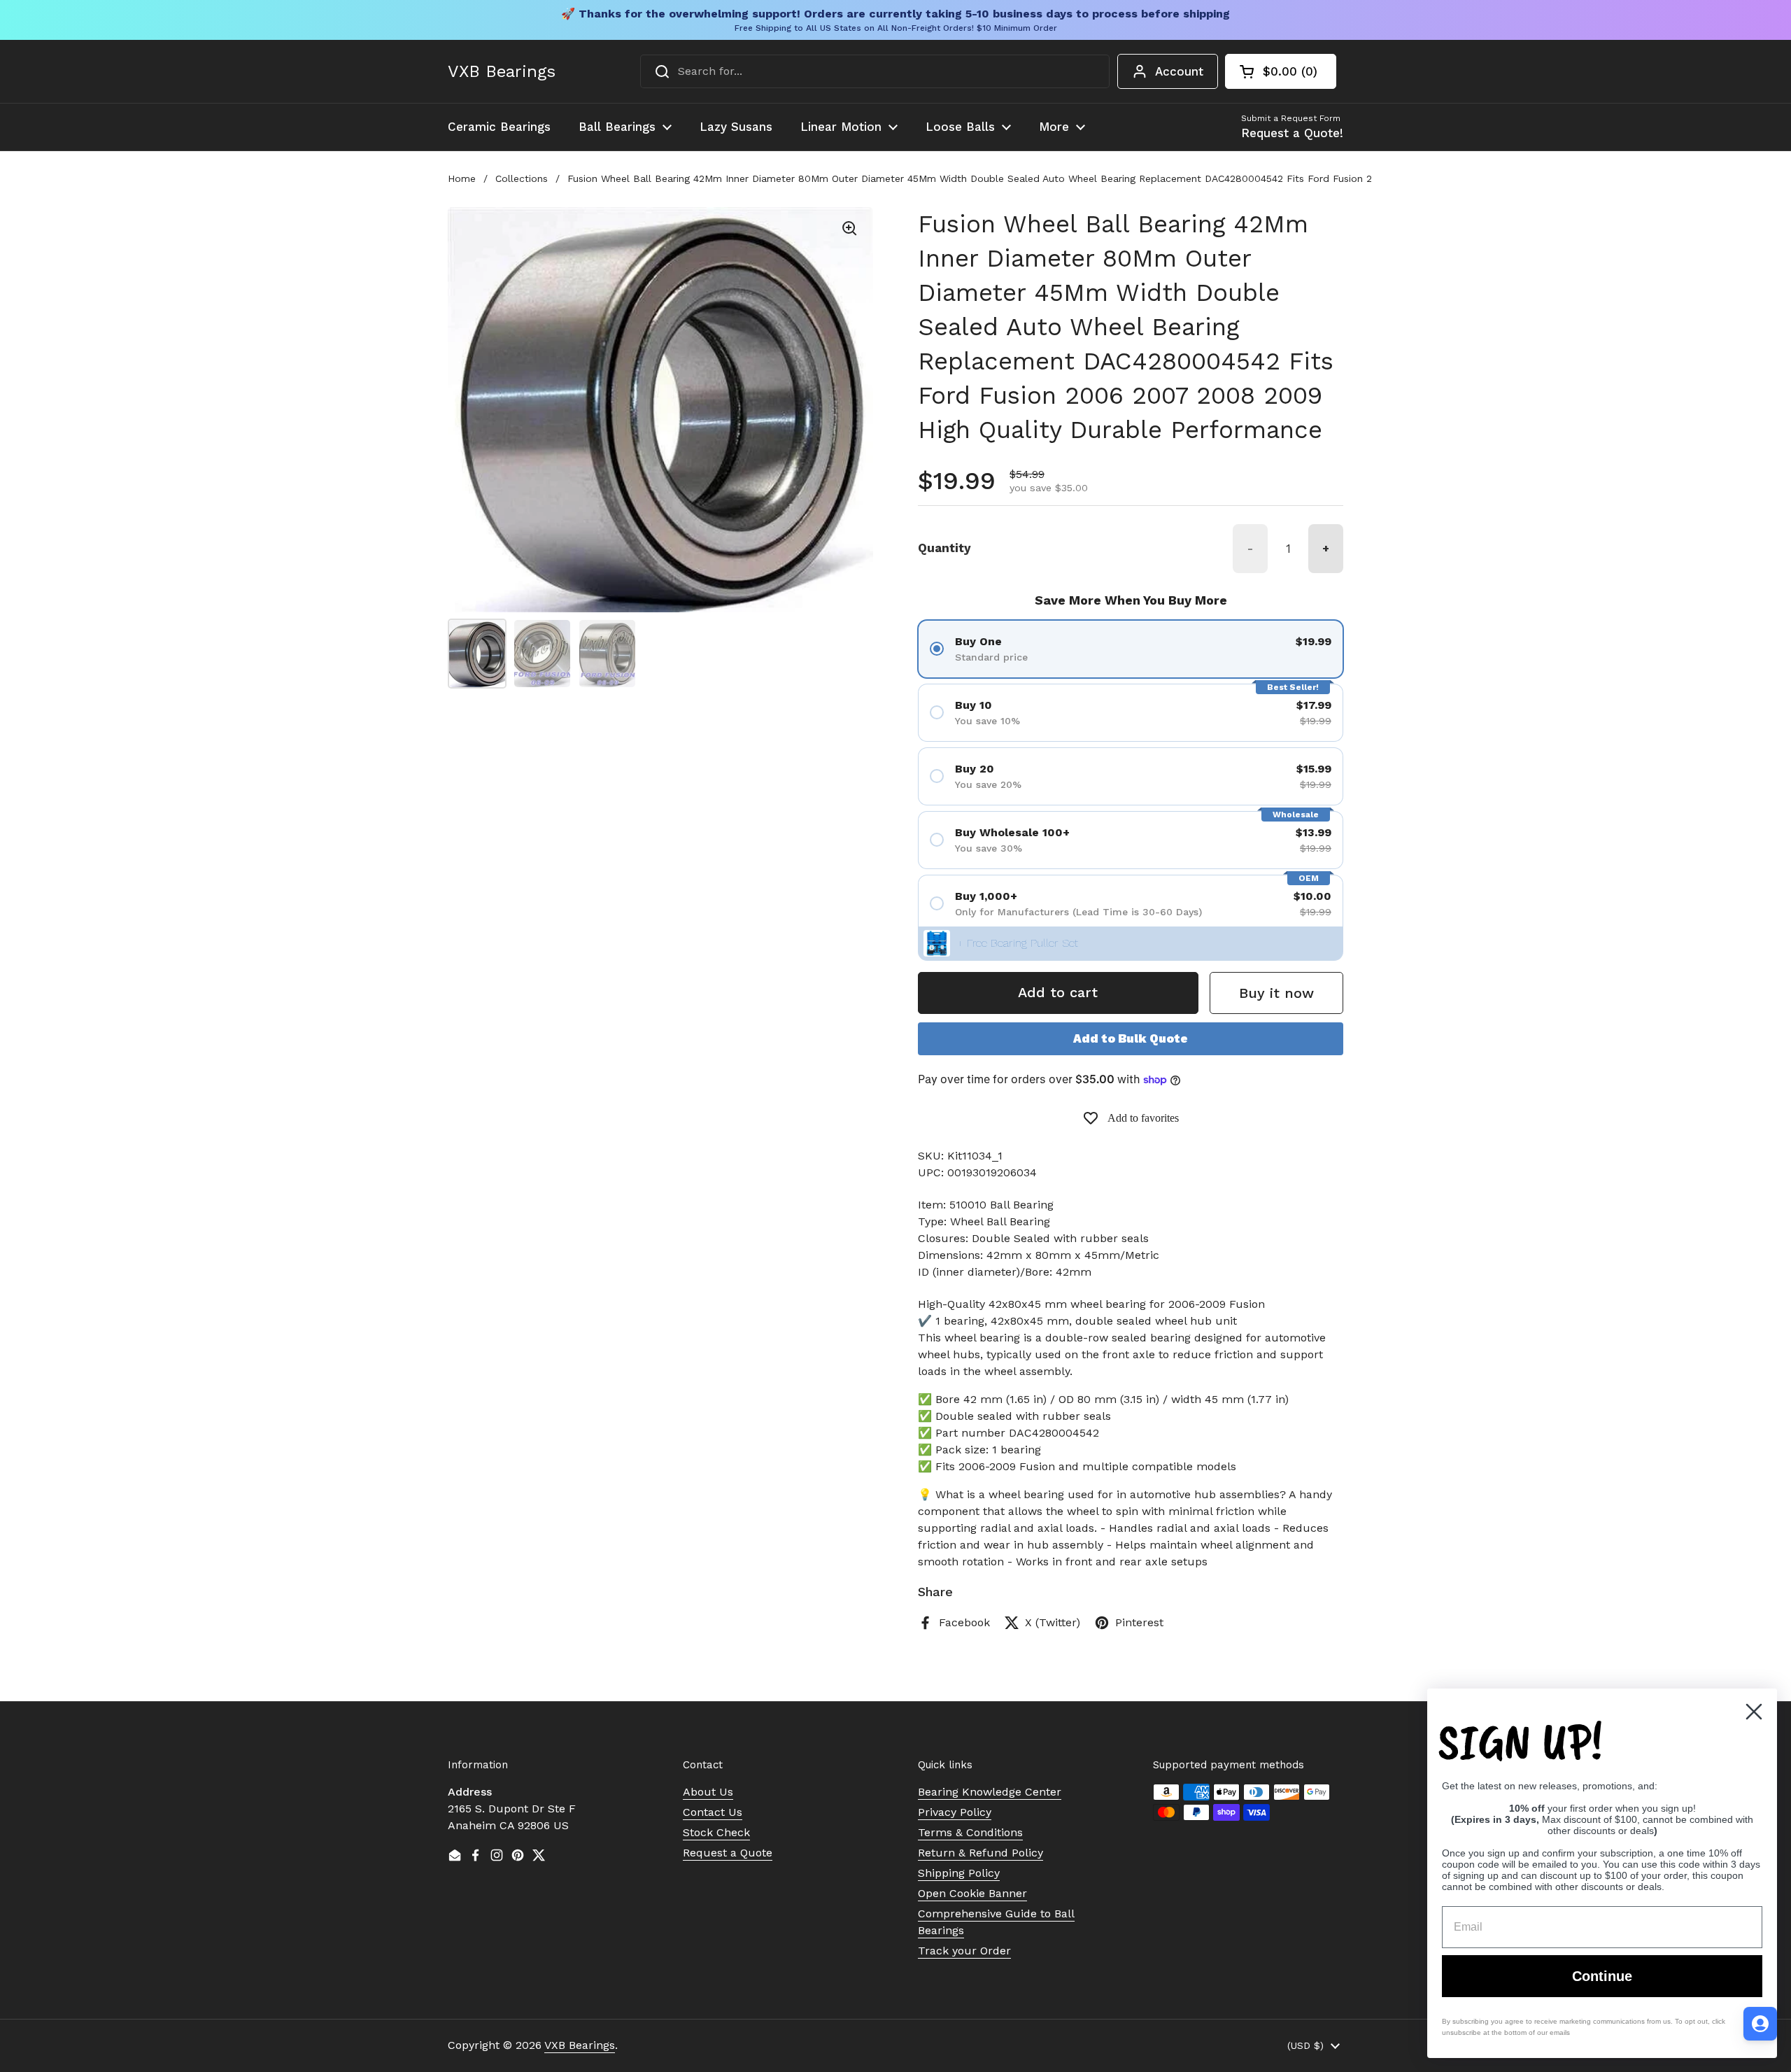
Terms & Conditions (970, 1832)
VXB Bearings (502, 71)
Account (1179, 71)
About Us (708, 1792)
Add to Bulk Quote (1131, 1038)
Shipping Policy (959, 1873)
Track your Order (964, 1951)
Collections (522, 178)
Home (462, 178)
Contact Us (713, 1812)
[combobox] (875, 71)
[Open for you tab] (1760, 2024)
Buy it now (1276, 993)
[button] (1281, 71)
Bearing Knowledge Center (990, 1792)
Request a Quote (728, 1853)
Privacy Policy (955, 1812)
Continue (1602, 1976)
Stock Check (716, 1832)
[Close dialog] (1754, 1712)
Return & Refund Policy (981, 1853)
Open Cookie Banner (972, 1893)
